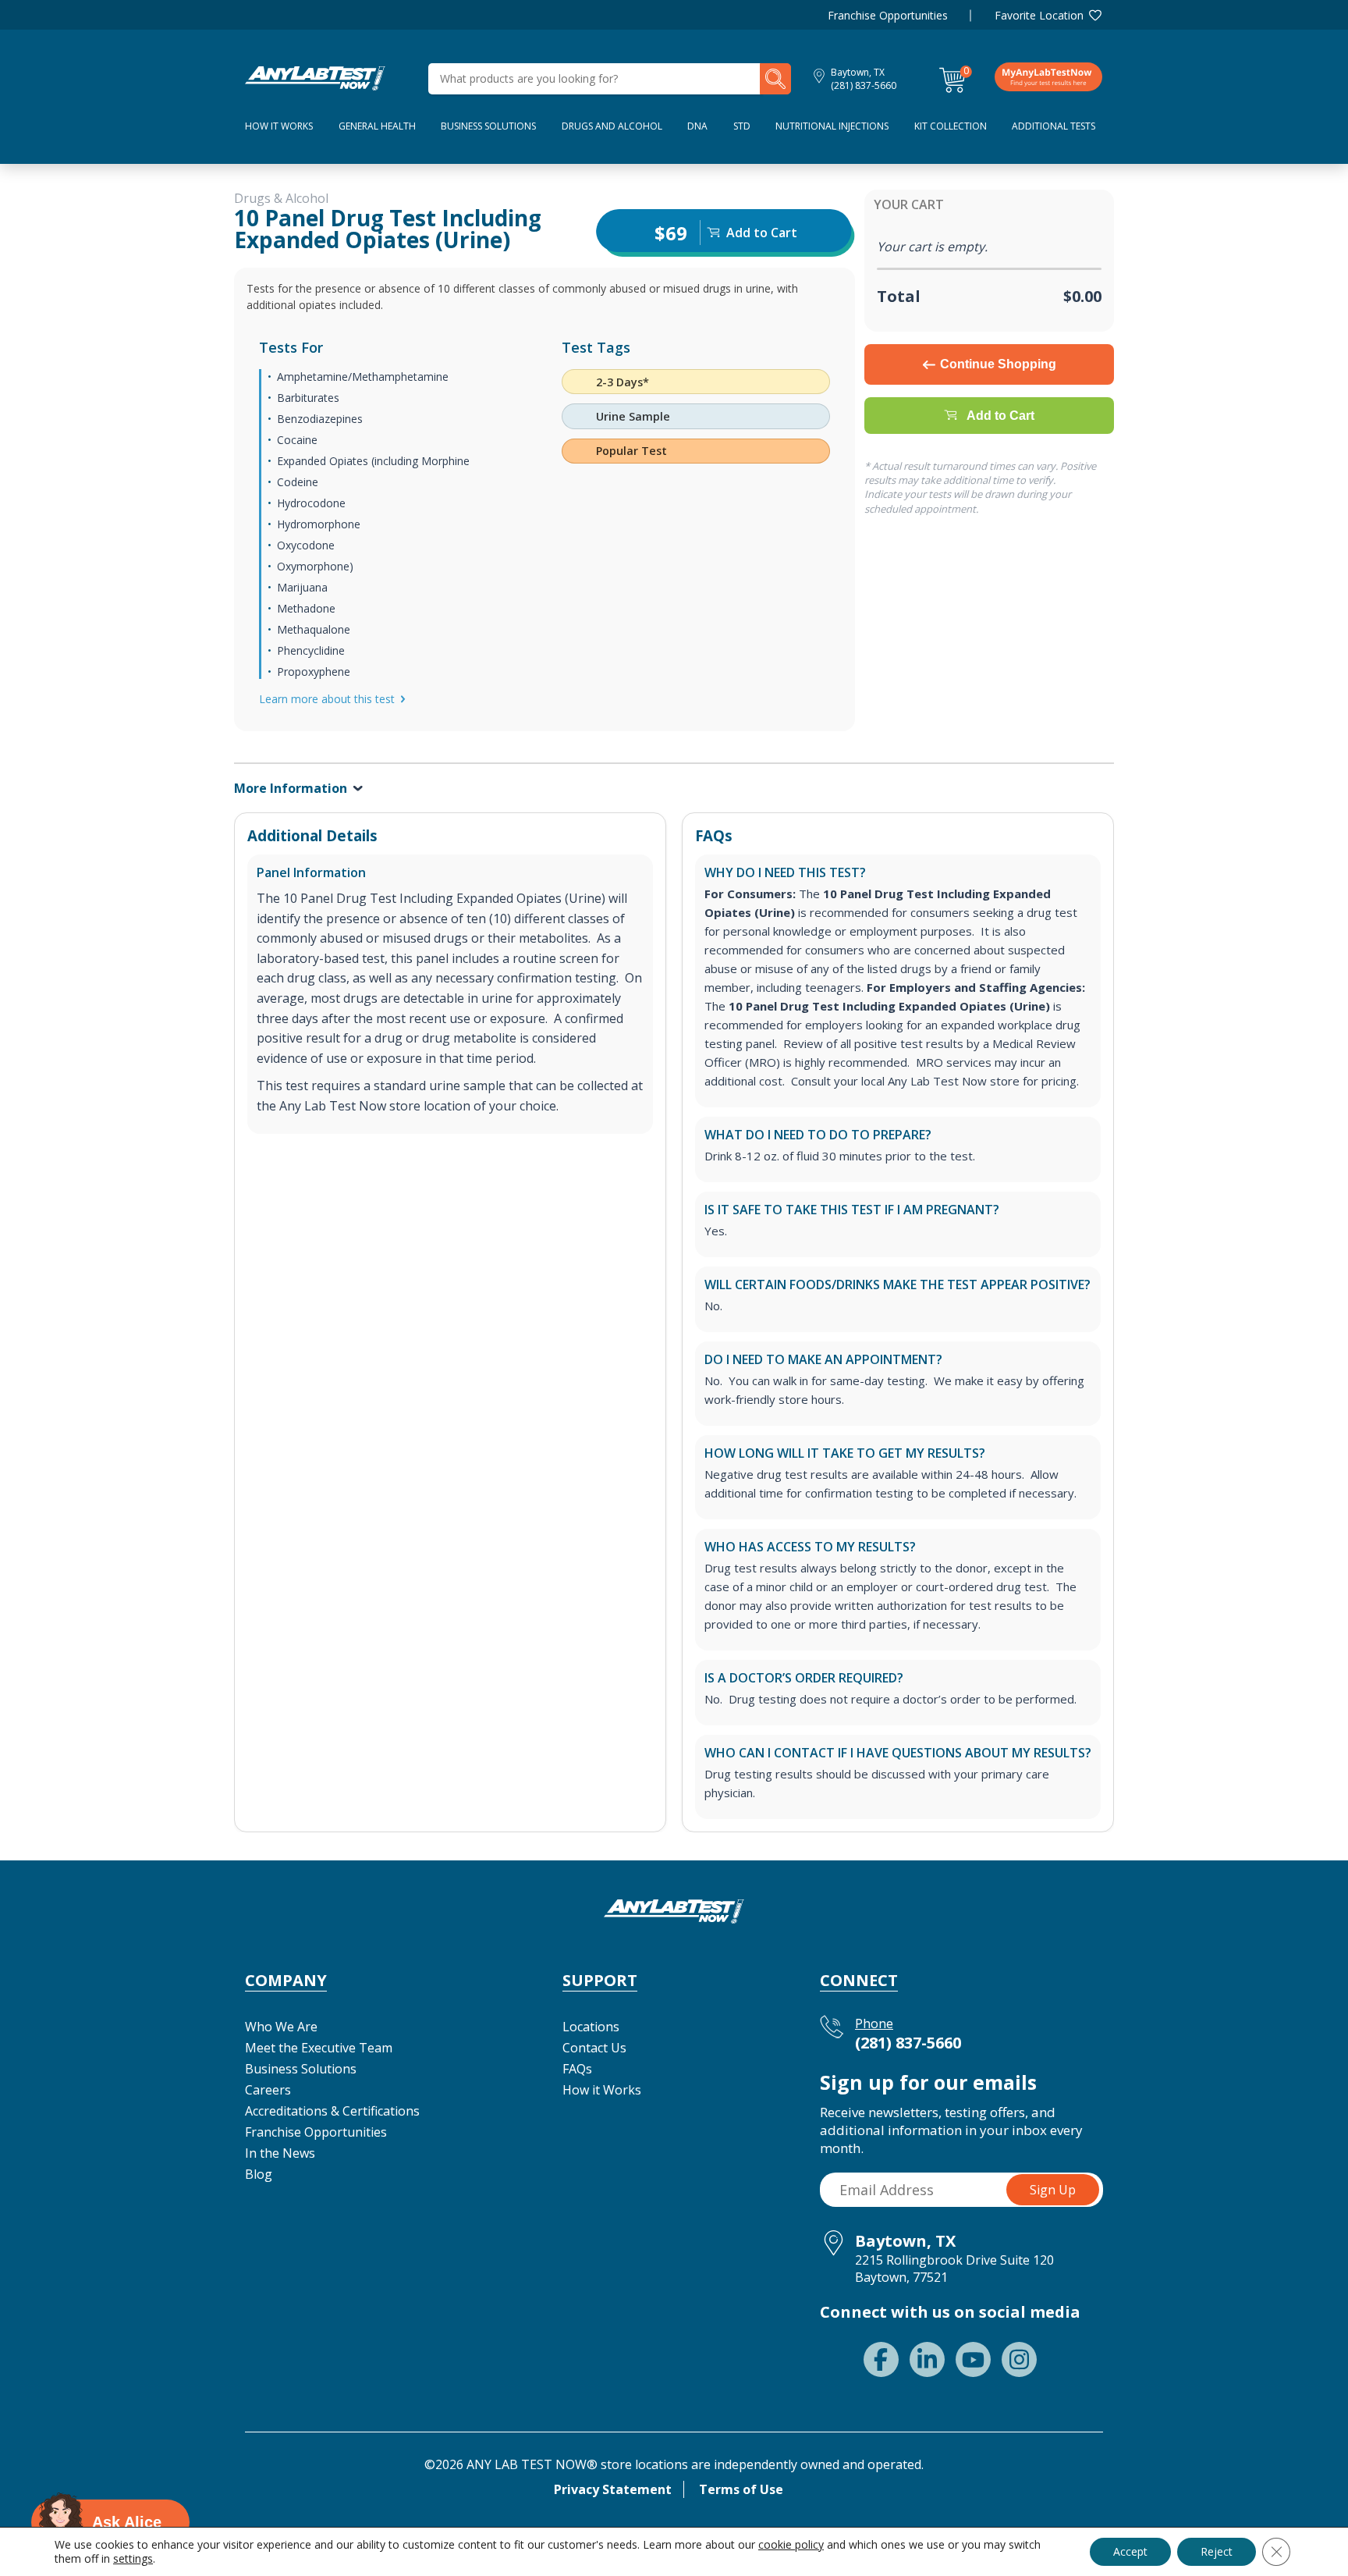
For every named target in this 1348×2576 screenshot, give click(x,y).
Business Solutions (488, 126)
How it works (279, 126)
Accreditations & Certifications (332, 2111)
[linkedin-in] (927, 2359)
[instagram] (1019, 2359)
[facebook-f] (881, 2359)
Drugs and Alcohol (612, 126)
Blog (259, 2174)
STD (742, 126)
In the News (280, 2153)
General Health (377, 126)
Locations (591, 2027)
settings (133, 2559)
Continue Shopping (998, 364)
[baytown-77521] (315, 77)
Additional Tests (1054, 126)
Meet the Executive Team (319, 2048)
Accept (1130, 2551)
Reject (1217, 2551)
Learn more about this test (327, 699)
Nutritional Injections (832, 126)
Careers (268, 2090)
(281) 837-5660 (864, 85)
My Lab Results (1048, 76)
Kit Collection (951, 126)
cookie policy (791, 2544)
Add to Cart (1000, 416)
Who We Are (281, 2027)
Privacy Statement (613, 2489)
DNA (697, 126)
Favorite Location (1039, 15)
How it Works (602, 2090)
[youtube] (973, 2359)
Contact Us (594, 2048)
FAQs (577, 2069)
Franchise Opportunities (888, 15)
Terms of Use (741, 2489)
